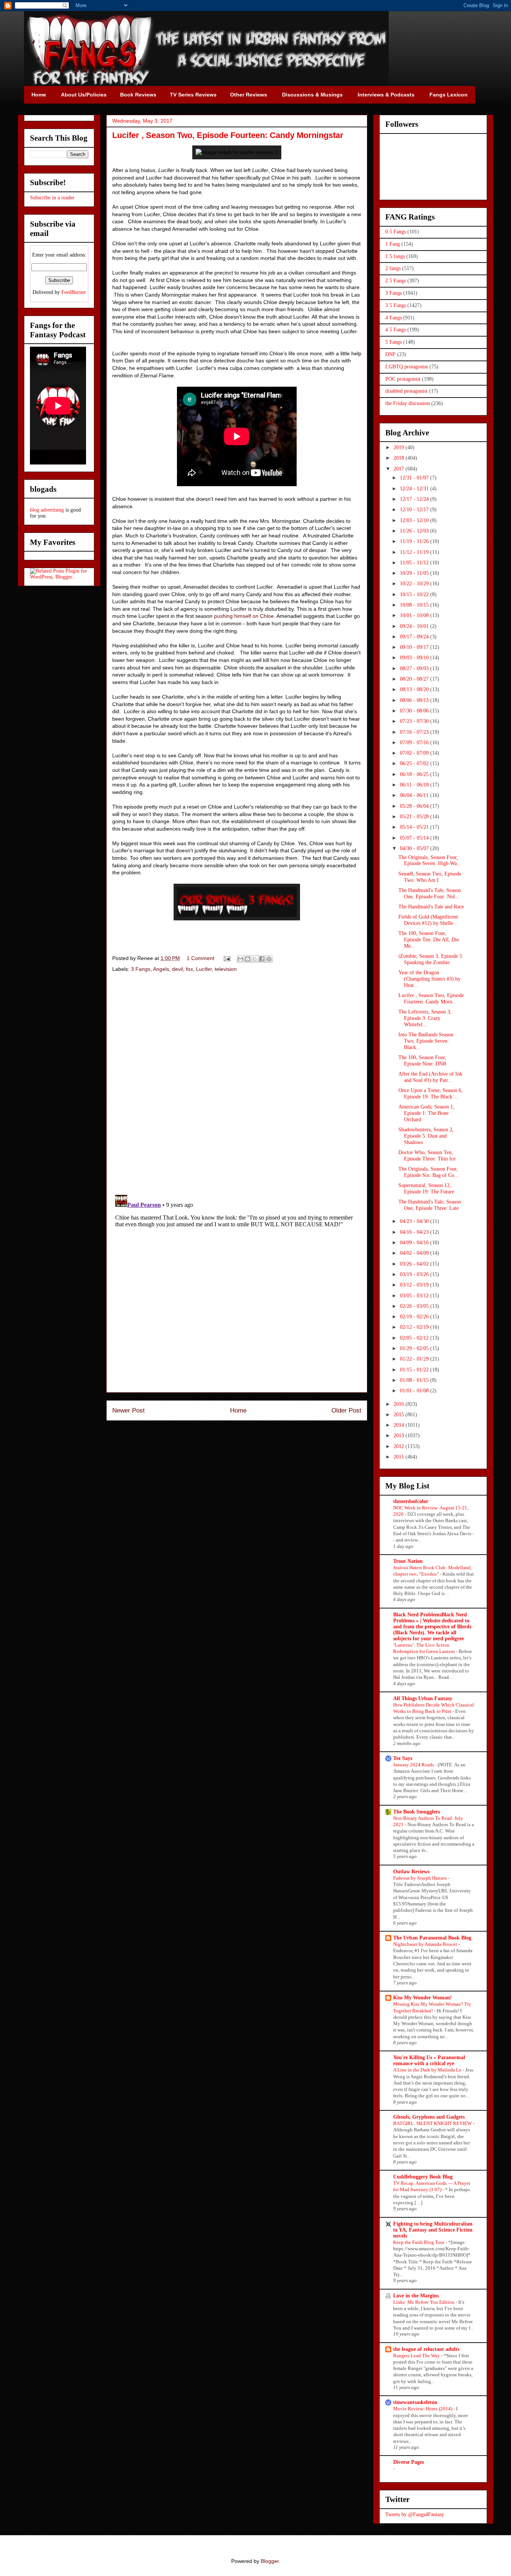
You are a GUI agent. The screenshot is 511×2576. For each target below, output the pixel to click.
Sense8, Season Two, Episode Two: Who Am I (430, 877)
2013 (400, 1436)
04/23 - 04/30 (415, 1221)
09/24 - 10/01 (415, 626)
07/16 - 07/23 (415, 732)
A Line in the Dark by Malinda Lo (428, 2070)
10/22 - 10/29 (415, 584)
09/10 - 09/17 (415, 647)
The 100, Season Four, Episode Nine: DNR (422, 1061)
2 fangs (393, 268)
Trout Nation (408, 1561)
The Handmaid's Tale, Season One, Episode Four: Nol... (430, 893)
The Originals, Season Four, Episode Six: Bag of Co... (429, 1172)
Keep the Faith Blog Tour (419, 2242)
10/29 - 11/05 (415, 573)
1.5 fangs (395, 256)
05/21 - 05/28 (415, 817)
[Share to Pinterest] (269, 959)
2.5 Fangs (396, 281)
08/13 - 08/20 (415, 689)
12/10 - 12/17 (415, 510)
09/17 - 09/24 (415, 637)
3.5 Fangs (396, 305)
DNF (391, 354)
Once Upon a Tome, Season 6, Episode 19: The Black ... (431, 1094)
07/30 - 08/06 (415, 711)
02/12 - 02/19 (415, 1327)
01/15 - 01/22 (415, 1370)
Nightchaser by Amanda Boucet (426, 1944)
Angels (161, 969)
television (226, 969)
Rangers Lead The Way (417, 2356)
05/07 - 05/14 (415, 838)
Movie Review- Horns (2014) (423, 2409)
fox (189, 969)
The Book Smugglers (417, 1812)
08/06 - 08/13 (415, 700)
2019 (400, 447)
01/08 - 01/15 (415, 1380)
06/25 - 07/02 (415, 763)
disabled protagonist (406, 391)
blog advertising (47, 510)
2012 (400, 1446)
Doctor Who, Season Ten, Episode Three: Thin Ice (427, 1156)
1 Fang (393, 244)
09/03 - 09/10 (415, 658)
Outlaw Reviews (411, 1872)
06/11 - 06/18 (415, 785)
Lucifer (204, 969)
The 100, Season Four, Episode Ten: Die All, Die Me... (429, 940)
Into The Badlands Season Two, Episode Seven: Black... (426, 1041)
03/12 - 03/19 (415, 1285)
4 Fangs (394, 318)
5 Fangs (394, 342)
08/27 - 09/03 (415, 668)
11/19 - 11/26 (415, 541)
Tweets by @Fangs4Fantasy (415, 2514)
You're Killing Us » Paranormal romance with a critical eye (429, 2060)
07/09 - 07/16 (415, 743)
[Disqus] (237, 1085)
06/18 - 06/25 (415, 774)
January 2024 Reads (414, 1765)
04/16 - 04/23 (415, 1232)
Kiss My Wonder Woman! (423, 1998)
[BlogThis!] (248, 959)
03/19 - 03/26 (415, 1274)
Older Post (346, 1410)
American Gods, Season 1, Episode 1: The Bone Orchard (426, 1113)
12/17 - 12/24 (415, 499)
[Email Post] (227, 958)
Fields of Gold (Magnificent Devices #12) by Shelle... (428, 920)
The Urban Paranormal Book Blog (432, 1938)
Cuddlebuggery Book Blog (423, 2177)
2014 (400, 1425)
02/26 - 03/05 (415, 1306)
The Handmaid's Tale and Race (431, 907)
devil (178, 969)
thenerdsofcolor (411, 1501)
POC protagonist (403, 379)
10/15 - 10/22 (415, 594)
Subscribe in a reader (52, 198)
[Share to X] (255, 959)
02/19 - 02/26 (415, 1317)
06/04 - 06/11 (415, 795)
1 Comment (201, 958)
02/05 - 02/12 (415, 1338)
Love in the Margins (416, 2296)
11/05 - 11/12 (415, 563)
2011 (400, 1457)
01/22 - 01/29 (415, 1359)
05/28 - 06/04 (415, 806)
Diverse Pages (409, 2462)
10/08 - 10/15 (415, 605)
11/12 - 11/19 (415, 552)
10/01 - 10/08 (415, 615)
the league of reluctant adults (426, 2349)
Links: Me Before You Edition (424, 2302)
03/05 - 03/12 (415, 1296)
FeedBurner (74, 292)
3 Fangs (141, 969)
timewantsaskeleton (415, 2402)
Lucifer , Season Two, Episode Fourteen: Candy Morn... (431, 999)
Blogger (270, 2561)
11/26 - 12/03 (415, 531)
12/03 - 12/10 (415, 520)
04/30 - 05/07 (415, 848)
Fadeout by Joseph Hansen (421, 1878)
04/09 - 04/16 (415, 1243)
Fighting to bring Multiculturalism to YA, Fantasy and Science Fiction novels (433, 2230)
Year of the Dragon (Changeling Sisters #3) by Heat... (429, 979)
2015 (400, 1415)
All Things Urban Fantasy (423, 1698)
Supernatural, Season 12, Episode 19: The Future (426, 1189)
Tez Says (403, 1758)
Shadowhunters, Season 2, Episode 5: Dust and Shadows (426, 1136)
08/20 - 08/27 (415, 679)
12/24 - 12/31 (415, 489)
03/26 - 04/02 (415, 1264)
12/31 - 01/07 (415, 478)
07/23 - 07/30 (415, 721)
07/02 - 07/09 (415, 753)
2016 (400, 1404)
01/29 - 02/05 (415, 1348)
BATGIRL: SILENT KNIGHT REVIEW (433, 2123)
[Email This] (241, 959)
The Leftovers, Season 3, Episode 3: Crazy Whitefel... (425, 1018)
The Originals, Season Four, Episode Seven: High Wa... (430, 861)
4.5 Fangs (396, 330)
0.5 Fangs (396, 232)
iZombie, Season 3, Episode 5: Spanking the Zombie (431, 959)
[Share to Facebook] (262, 959)
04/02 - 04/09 (415, 1253)
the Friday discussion (408, 403)
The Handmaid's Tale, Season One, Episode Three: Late (430, 1205)
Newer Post (128, 1410)
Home (238, 1410)
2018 (400, 458)
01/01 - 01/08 (415, 1391)
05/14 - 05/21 (415, 827)
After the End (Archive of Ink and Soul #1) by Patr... (430, 1077)
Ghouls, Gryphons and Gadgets (429, 2117)
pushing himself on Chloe (244, 616)
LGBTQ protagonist (407, 367)
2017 (400, 469)
